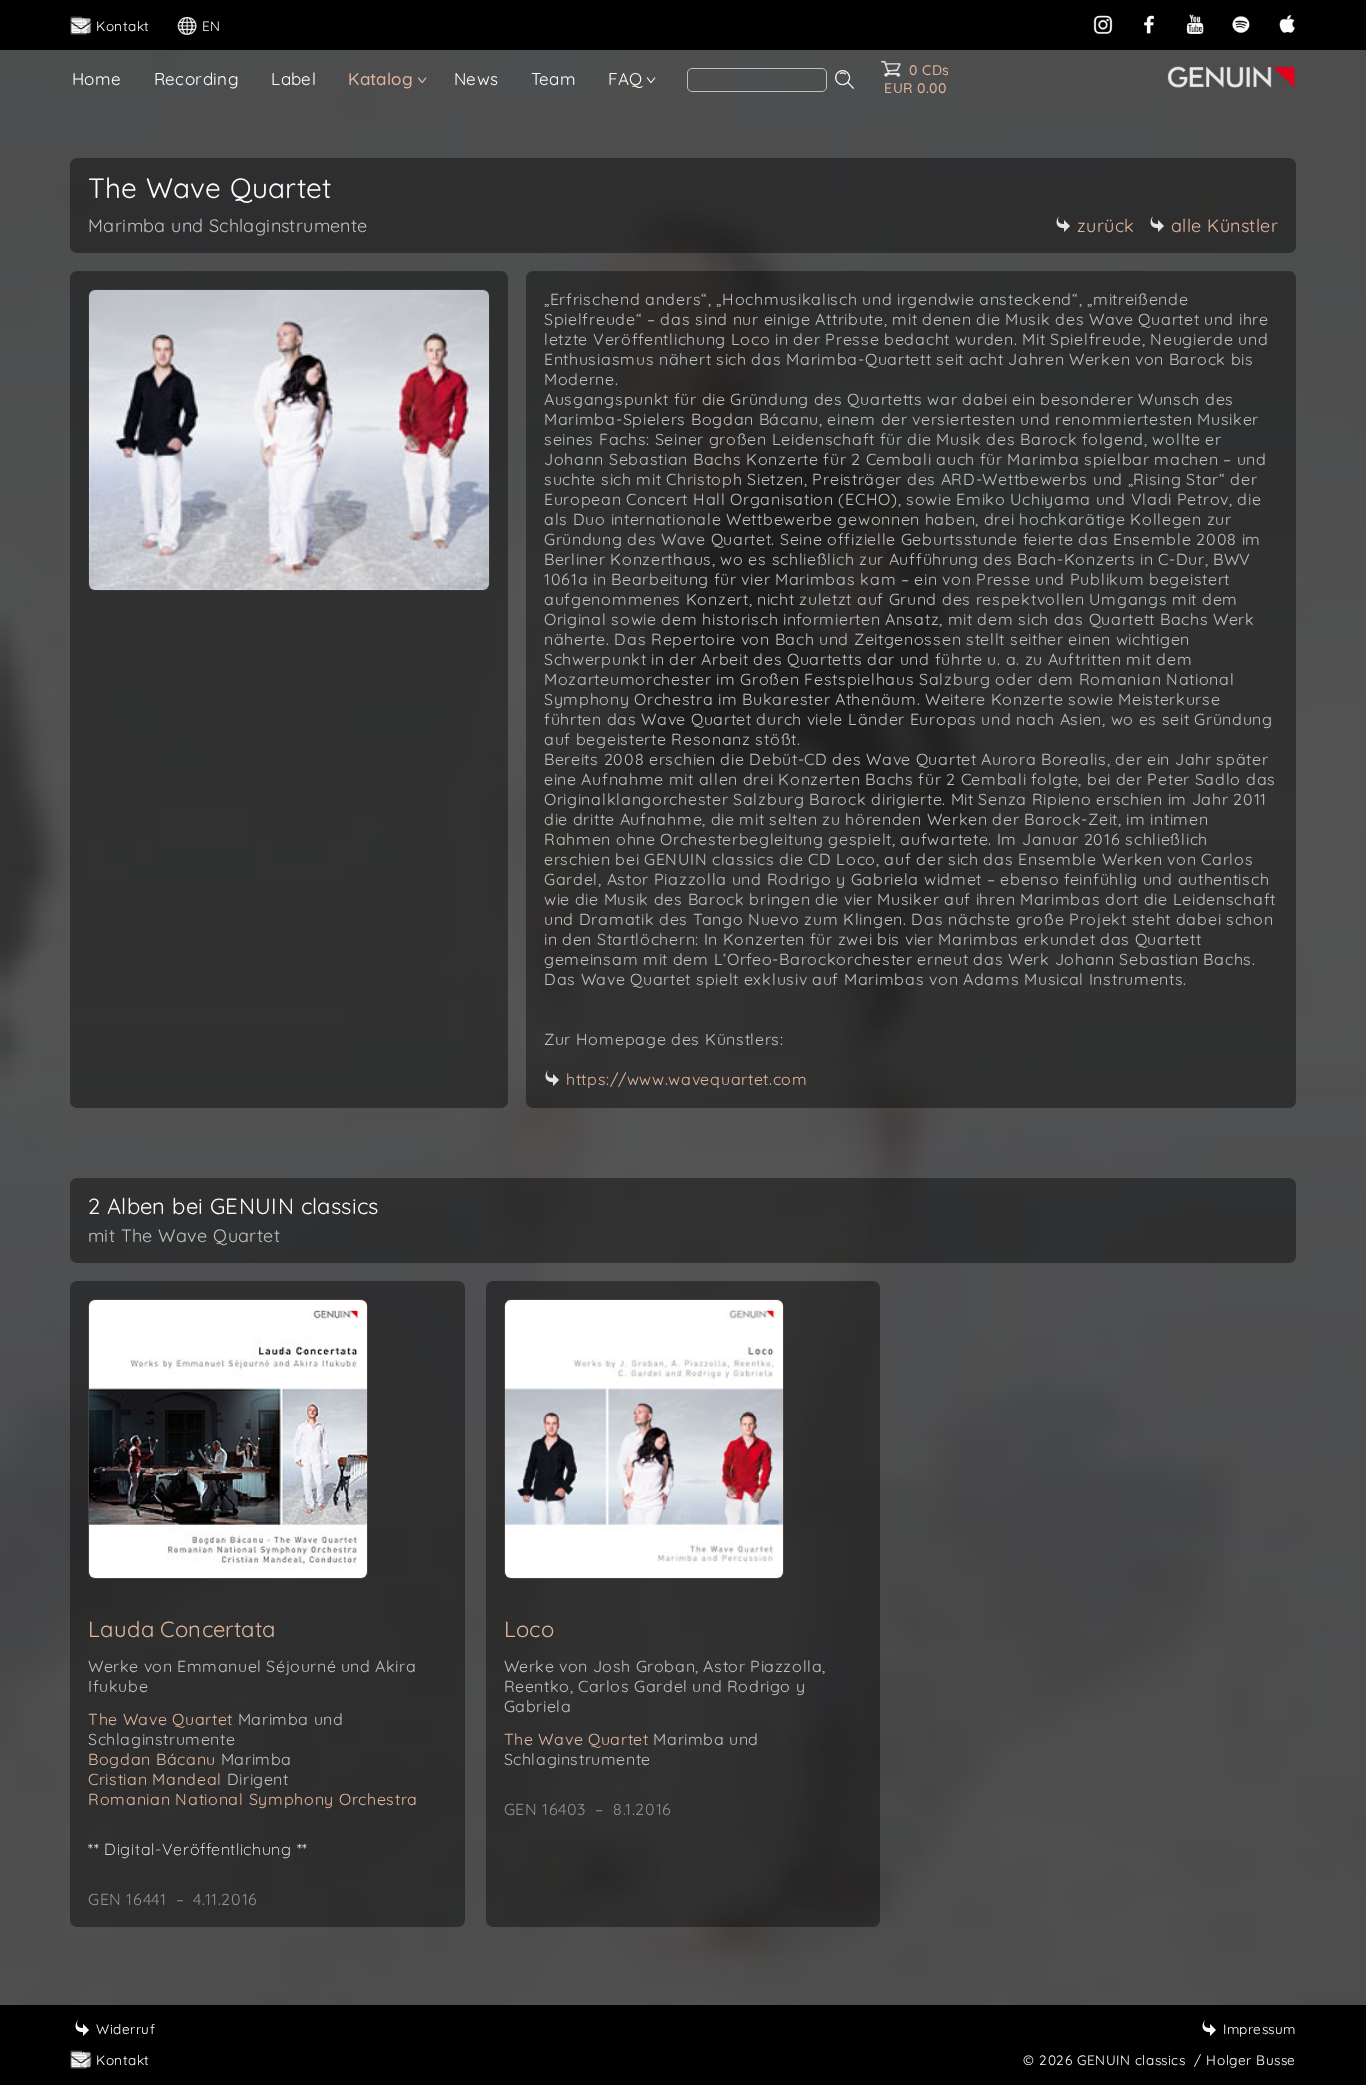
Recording (197, 78)
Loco (529, 1629)
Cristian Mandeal (188, 1779)
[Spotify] (1241, 22)
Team (554, 78)
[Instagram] (1103, 22)
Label (293, 78)
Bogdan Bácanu (190, 1759)
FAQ (625, 78)
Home (97, 78)
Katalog (380, 78)
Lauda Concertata (181, 1629)
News (476, 78)
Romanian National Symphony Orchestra (253, 1799)
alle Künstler (1225, 225)
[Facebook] (1149, 22)
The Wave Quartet (215, 1729)
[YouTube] (1195, 22)
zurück (1106, 225)
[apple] (1287, 22)
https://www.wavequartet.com (687, 1079)
